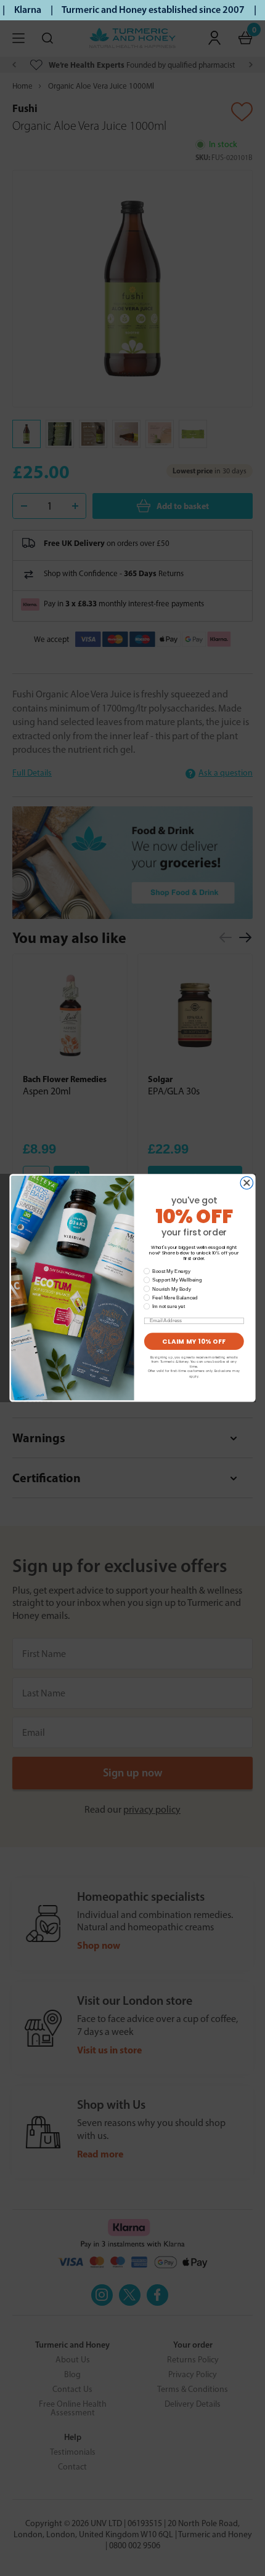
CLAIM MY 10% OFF (194, 1341)
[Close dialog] (247, 1183)
